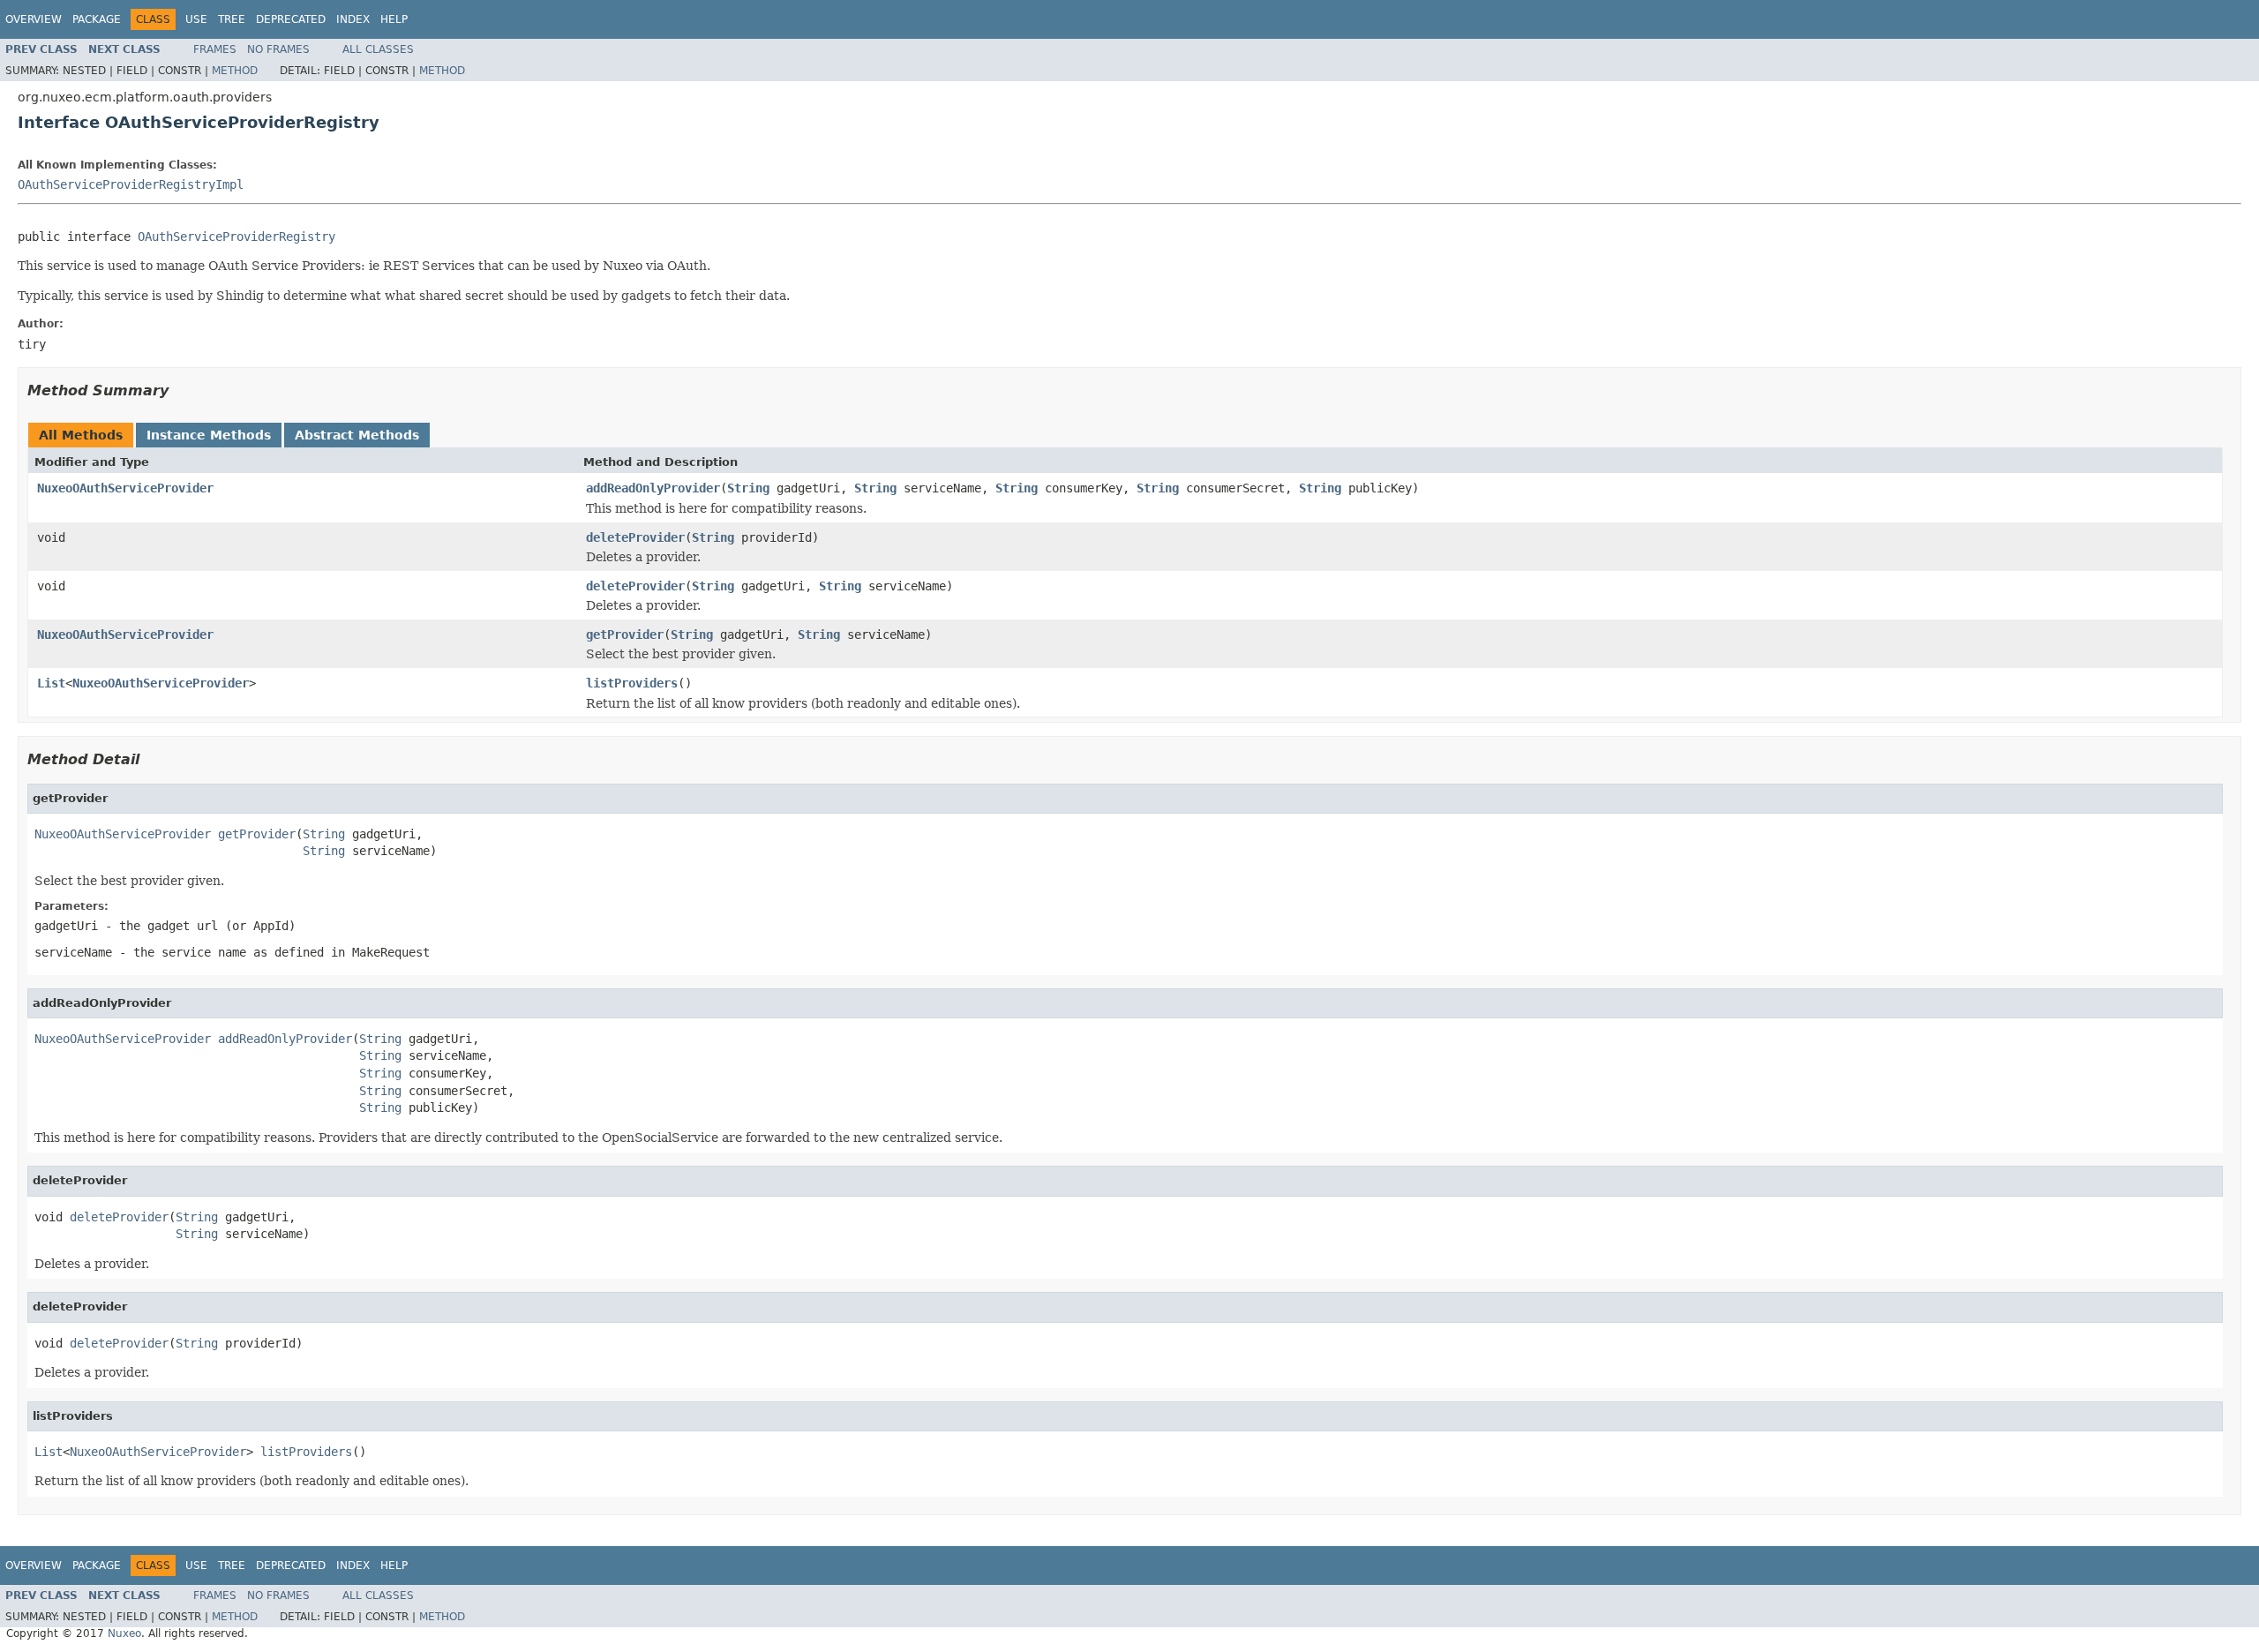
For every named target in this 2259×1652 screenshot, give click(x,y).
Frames (215, 49)
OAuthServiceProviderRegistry (236, 237)
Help (394, 19)
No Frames (278, 49)
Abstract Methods (357, 435)
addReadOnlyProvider (653, 488)
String (748, 488)
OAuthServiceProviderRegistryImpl (131, 184)
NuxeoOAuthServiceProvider (125, 488)
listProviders (632, 683)
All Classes (378, 49)
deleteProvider (635, 537)
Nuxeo (124, 1633)
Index (353, 19)
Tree (232, 19)
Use (196, 19)
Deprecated (291, 19)
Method (235, 71)
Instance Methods (209, 435)
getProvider (625, 635)
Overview (34, 19)
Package (97, 19)
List (51, 683)
